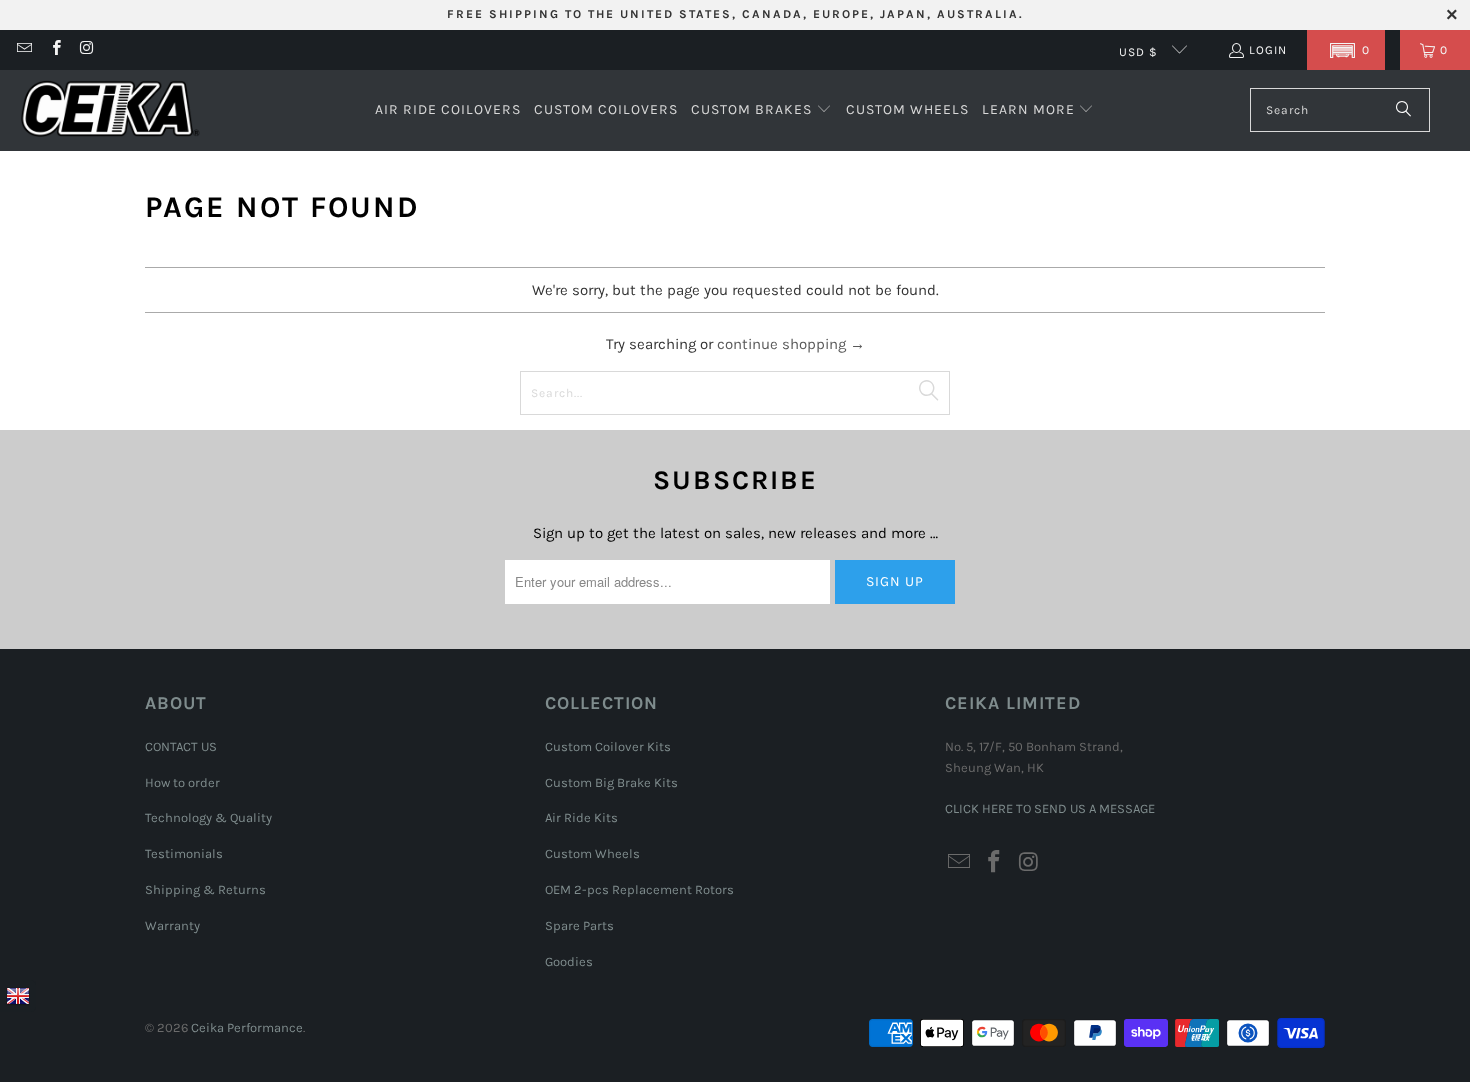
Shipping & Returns (205, 889)
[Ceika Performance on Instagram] (86, 50)
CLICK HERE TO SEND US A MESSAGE (1050, 808)
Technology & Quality (208, 817)
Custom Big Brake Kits (611, 782)
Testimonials (184, 853)
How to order (182, 782)
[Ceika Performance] (110, 110)
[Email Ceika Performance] (23, 50)
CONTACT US (181, 746)
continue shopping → (791, 344)
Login (1268, 50)
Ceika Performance (247, 1027)
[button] (1346, 50)
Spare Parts (579, 925)
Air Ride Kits (581, 817)
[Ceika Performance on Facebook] (54, 50)
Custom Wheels (592, 853)
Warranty (172, 925)
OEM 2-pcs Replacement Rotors (639, 889)
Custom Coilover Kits (608, 746)
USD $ (1140, 52)
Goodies (569, 961)
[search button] (1404, 110)
